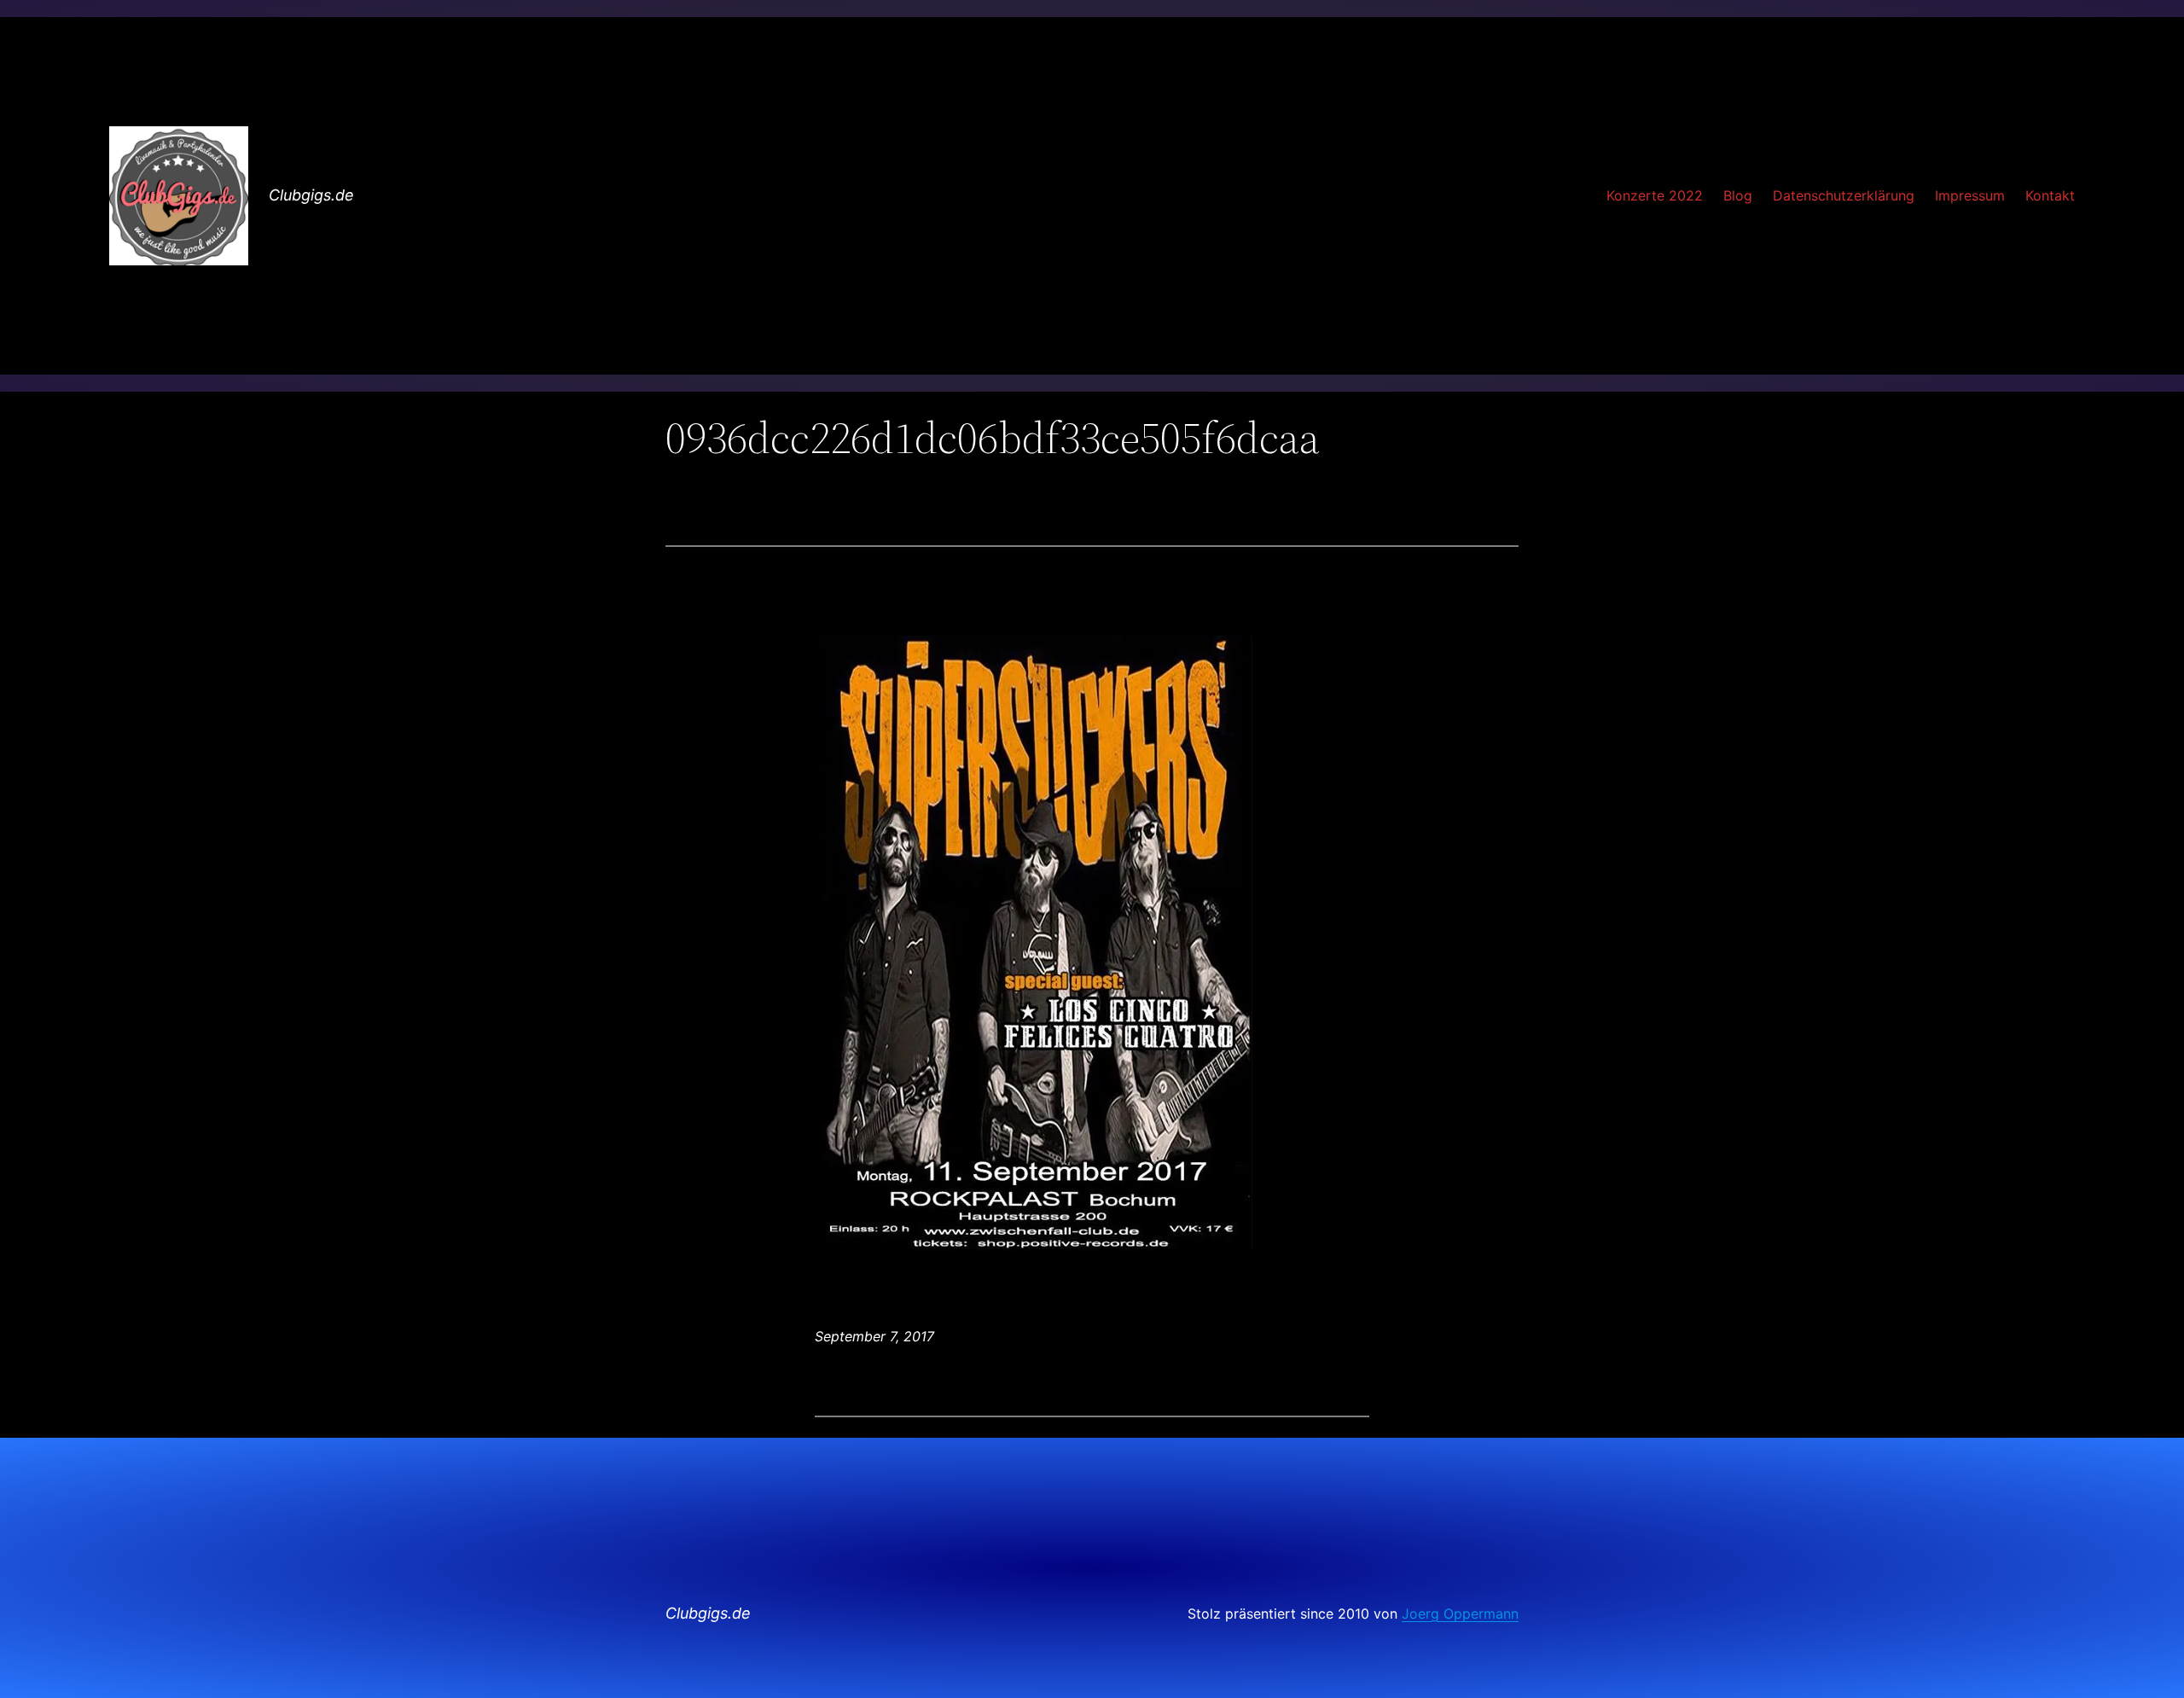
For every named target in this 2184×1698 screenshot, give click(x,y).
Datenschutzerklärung (1844, 195)
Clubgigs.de (311, 195)
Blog (1738, 195)
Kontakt (2050, 195)
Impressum (1970, 195)
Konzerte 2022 (1655, 195)
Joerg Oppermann (1460, 1614)
